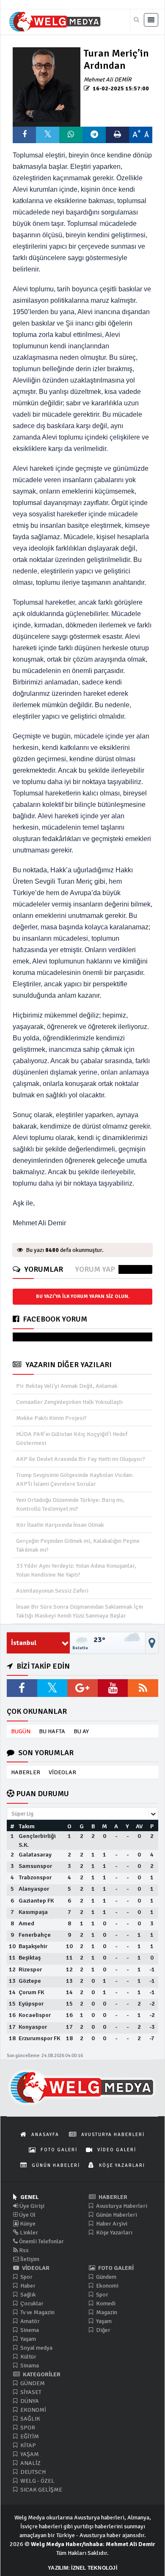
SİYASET (30, 2392)
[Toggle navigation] (151, 20)
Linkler (28, 2233)
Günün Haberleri (116, 2215)
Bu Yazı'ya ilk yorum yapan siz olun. (83, 1296)
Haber (27, 2286)
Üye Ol (27, 2215)
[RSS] (143, 1688)
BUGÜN (21, 1731)
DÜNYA (29, 2401)
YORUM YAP (95, 1269)
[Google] (82, 1688)
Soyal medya (36, 2348)
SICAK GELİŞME (41, 2490)
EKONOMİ (33, 2410)
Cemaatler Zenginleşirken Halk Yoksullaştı (69, 1402)
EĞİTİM (29, 2436)
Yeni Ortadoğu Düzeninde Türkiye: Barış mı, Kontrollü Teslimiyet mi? (70, 1504)
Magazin (106, 2312)
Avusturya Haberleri (121, 2206)
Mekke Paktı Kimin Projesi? (51, 1418)
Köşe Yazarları (114, 2233)
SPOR (27, 2428)
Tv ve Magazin (37, 2312)
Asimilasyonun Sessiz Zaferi (52, 1591)
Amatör (29, 2321)
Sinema (29, 2330)
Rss (23, 2250)
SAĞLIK (30, 2419)
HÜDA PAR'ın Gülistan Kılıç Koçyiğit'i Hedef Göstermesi (72, 1439)
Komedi (105, 2303)
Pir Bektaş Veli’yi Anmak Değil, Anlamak (67, 1386)
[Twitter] (52, 1688)
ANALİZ (30, 2463)
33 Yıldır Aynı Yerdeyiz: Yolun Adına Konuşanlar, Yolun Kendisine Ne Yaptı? (76, 1570)
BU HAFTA (52, 1731)
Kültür (28, 2357)
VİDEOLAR (62, 1772)
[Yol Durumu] (152, 1643)
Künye (27, 2224)
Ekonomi (107, 2286)
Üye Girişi (31, 2206)
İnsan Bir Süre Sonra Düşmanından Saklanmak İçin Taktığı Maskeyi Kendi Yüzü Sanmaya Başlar (80, 1611)
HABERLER (26, 1772)
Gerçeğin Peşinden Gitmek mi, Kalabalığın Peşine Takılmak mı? (78, 1545)
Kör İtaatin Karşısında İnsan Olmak (60, 1525)
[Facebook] (22, 1688)
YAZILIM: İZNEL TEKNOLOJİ (82, 2568)
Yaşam (27, 2339)
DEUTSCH (32, 2472)
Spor (26, 2277)
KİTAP (27, 2445)
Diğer (103, 2330)
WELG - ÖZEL (37, 2481)
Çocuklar (31, 2303)
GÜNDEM (32, 2383)
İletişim (29, 2259)
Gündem (106, 2277)
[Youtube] (113, 1688)
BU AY (81, 1731)
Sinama (29, 2366)
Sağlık (27, 2295)
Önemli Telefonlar (41, 2241)
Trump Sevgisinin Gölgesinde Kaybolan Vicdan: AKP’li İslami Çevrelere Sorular (75, 1479)
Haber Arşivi (111, 2224)
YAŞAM (29, 2454)
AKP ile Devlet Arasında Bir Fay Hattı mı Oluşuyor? (81, 1459)
